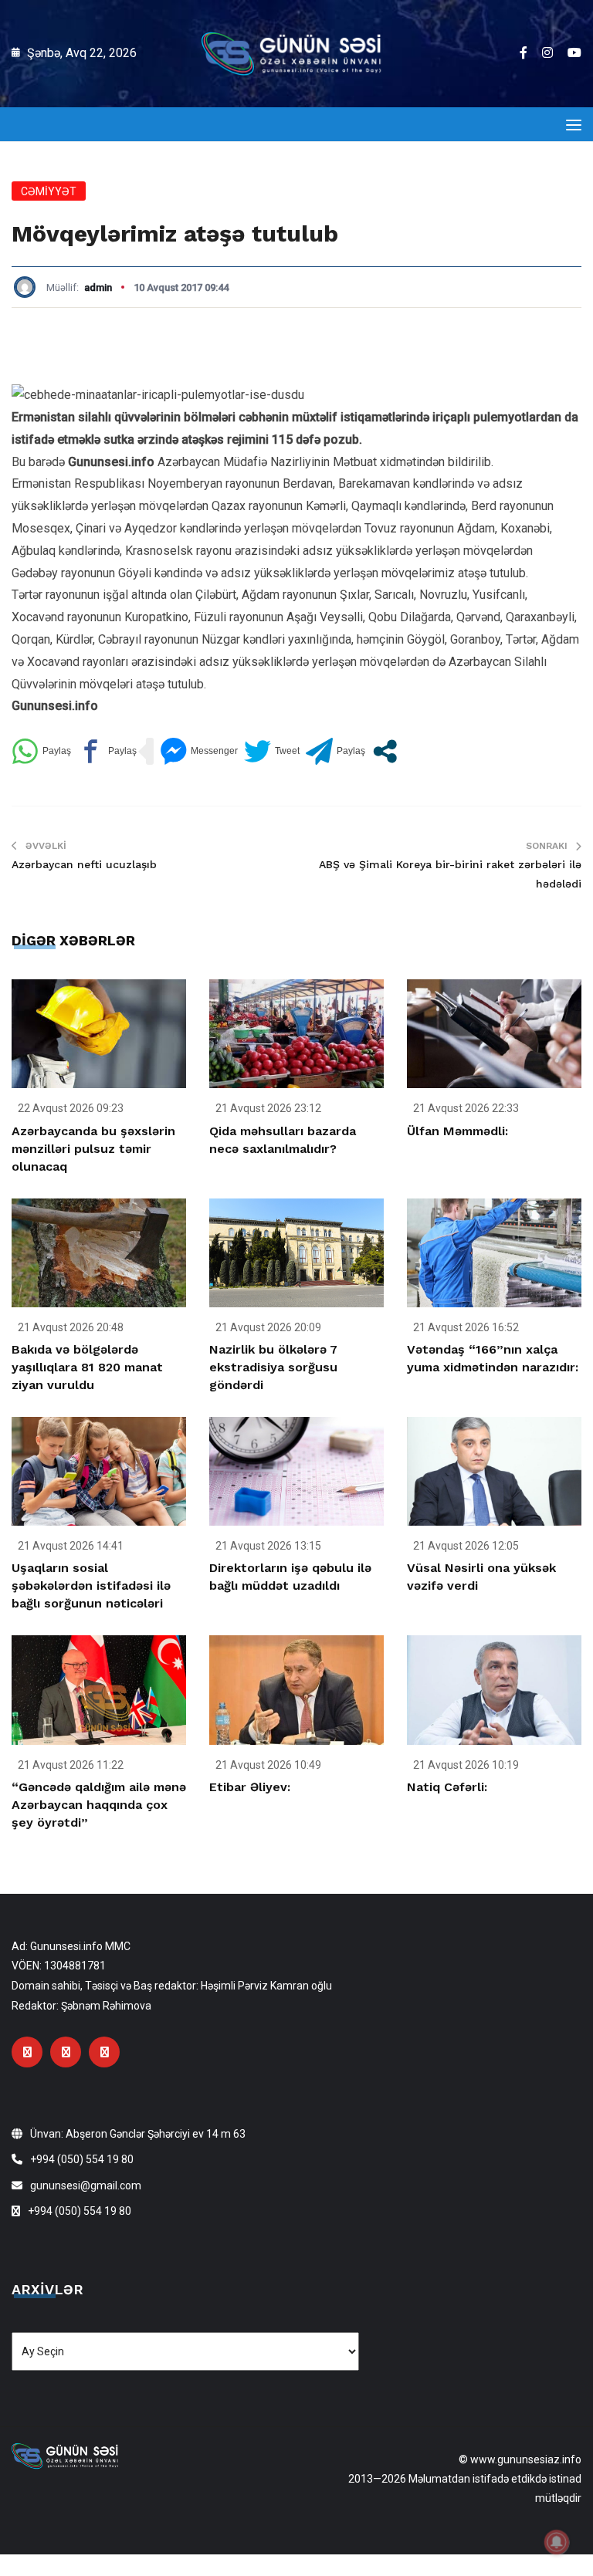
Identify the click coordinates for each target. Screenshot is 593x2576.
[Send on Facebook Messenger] (199, 751)
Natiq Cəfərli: (447, 1787)
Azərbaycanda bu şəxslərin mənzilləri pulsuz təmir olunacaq (93, 1149)
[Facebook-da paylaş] (107, 751)
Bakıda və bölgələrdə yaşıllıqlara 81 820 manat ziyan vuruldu (87, 1367)
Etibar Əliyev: (250, 1787)
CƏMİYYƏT (49, 191)
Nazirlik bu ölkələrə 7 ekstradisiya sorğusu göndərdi (273, 1367)
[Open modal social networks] (385, 751)
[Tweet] (272, 751)
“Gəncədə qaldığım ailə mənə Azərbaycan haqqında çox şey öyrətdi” (99, 1805)
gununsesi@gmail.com (86, 2186)
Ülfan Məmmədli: (457, 1131)
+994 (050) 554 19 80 (82, 2159)
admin (98, 287)
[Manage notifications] (557, 2542)
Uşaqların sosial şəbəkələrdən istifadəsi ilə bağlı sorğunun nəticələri (91, 1585)
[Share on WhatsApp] (41, 751)
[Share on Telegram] (335, 751)
